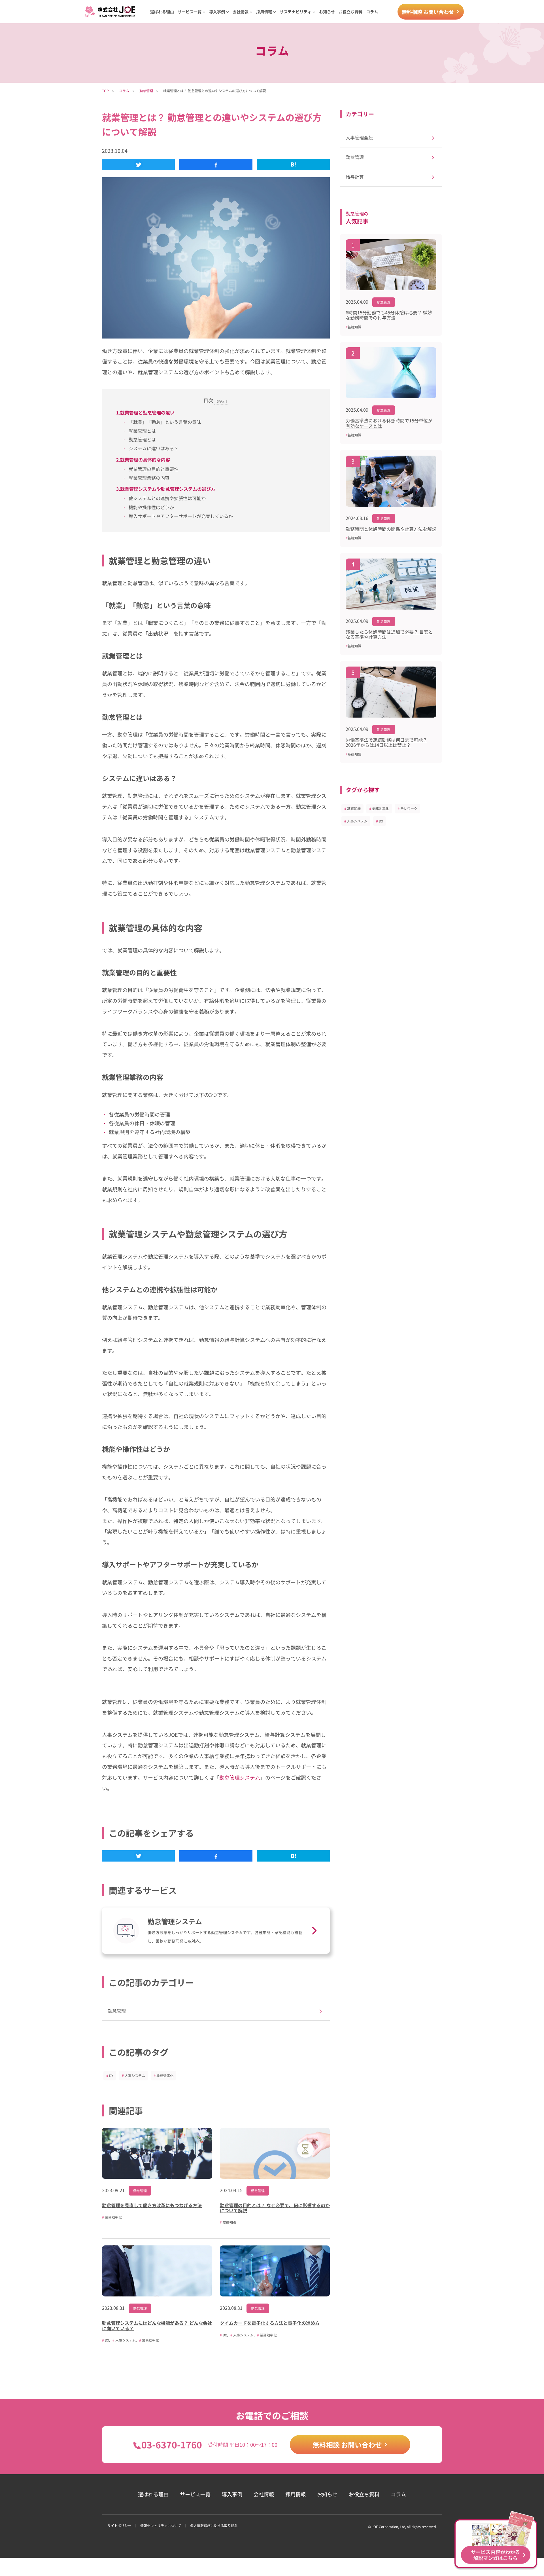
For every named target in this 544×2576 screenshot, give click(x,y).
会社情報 (264, 2494)
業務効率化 (165, 2075)
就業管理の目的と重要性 (154, 469)
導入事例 (232, 2494)
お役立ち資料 (350, 12)
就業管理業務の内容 (149, 478)
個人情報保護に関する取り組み (214, 2525)
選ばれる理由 (162, 12)
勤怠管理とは (142, 439)
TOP (105, 91)
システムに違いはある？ (154, 448)
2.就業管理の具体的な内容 (143, 460)
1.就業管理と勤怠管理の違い (145, 413)
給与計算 (355, 177)
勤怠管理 (146, 91)
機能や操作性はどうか (151, 507)
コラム (372, 12)
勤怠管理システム (240, 1777)
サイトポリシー (119, 2525)
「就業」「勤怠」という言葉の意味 (165, 422)
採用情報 (296, 2494)
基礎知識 (354, 808)
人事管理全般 (359, 138)
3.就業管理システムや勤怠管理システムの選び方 (166, 489)
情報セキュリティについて (161, 2525)
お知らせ (327, 12)
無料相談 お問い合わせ (428, 12)
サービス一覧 (195, 2494)
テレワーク (409, 808)
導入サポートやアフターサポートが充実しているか (181, 516)
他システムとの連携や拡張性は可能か (167, 498)
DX (111, 2075)
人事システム (135, 2075)
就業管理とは (142, 431)
